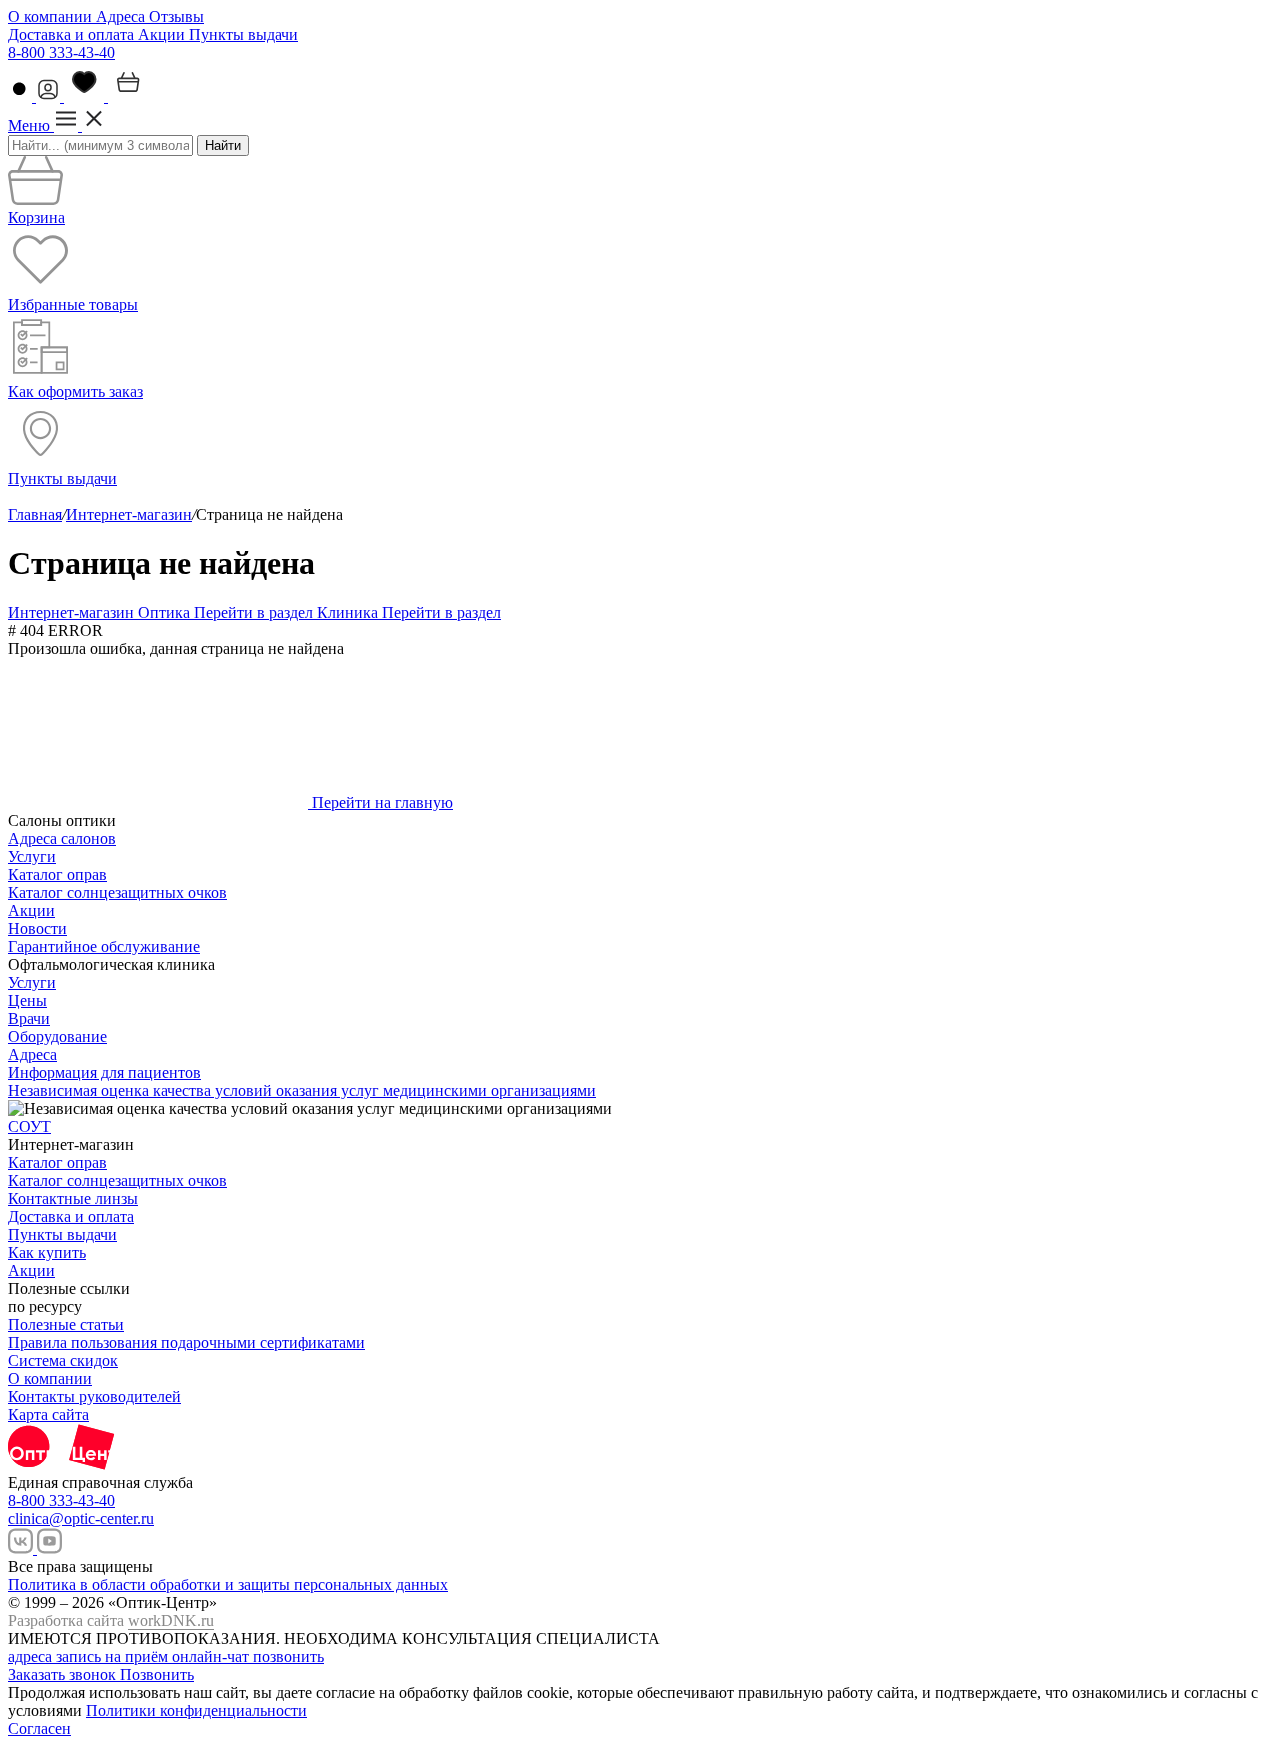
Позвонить (157, 1674)
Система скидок (63, 1360)
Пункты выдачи (243, 34)
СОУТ (29, 1126)
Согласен (39, 1728)
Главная (35, 514)
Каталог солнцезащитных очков (117, 892)
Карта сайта (48, 1414)
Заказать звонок (64, 1674)
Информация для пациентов (104, 1072)
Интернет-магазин (129, 514)
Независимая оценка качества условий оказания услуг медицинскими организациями (302, 1090)
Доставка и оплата (73, 34)
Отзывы (176, 16)
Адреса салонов (62, 838)
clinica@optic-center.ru (81, 1518)
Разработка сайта (111, 1620)
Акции (163, 34)
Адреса (122, 16)
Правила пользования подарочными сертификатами (186, 1342)
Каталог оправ (57, 874)
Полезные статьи (66, 1324)
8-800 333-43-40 (61, 52)
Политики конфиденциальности (196, 1710)
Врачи (29, 1018)
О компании (52, 16)
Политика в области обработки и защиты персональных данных (228, 1584)
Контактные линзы (73, 1198)
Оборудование (57, 1036)
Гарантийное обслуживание (104, 946)
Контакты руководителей (94, 1396)
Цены (27, 1000)
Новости (37, 928)
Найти (223, 145)
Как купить (47, 1252)
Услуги (32, 856)
